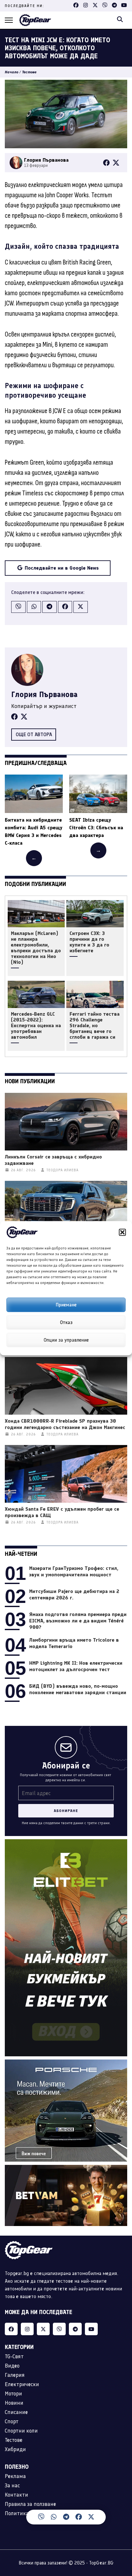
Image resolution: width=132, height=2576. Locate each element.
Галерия (15, 2375)
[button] (122, 1232)
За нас (12, 2485)
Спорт (12, 2421)
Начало (12, 72)
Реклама (15, 2476)
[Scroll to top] (121, 2521)
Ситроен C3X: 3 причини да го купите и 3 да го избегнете (89, 942)
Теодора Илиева (62, 1170)
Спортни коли (21, 2431)
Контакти (16, 2495)
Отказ (66, 1322)
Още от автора (34, 734)
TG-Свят (14, 2356)
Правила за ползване (30, 2504)
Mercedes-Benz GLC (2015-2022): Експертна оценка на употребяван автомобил (36, 1026)
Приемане (66, 1305)
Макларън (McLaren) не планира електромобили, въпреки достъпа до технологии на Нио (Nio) (36, 948)
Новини (14, 2403)
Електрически (22, 2384)
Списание (16, 2412)
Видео (12, 2366)
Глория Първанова (44, 694)
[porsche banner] (66, 2063)
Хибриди (15, 2449)
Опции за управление (66, 1340)
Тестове (29, 72)
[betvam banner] (66, 2169)
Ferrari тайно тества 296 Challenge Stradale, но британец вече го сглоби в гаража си (95, 1026)
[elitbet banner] (66, 1843)
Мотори (13, 2393)
